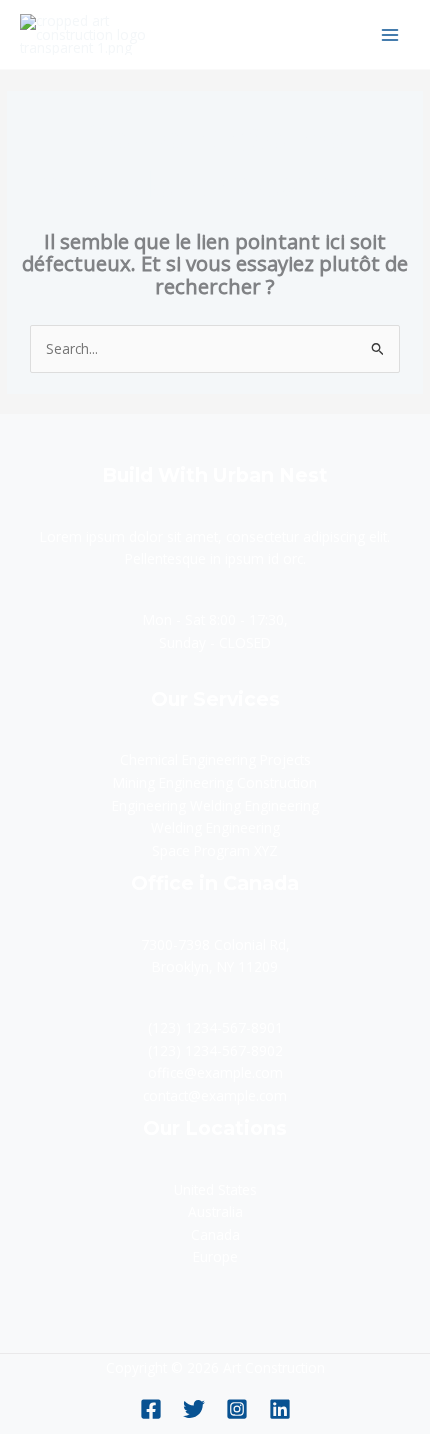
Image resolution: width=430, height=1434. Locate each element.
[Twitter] (194, 1409)
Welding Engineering (215, 827)
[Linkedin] (280, 1409)
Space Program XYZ (215, 850)
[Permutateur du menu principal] (390, 34)
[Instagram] (237, 1409)
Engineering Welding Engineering (215, 805)
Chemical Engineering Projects (215, 759)
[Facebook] (151, 1409)
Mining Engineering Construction (215, 782)
